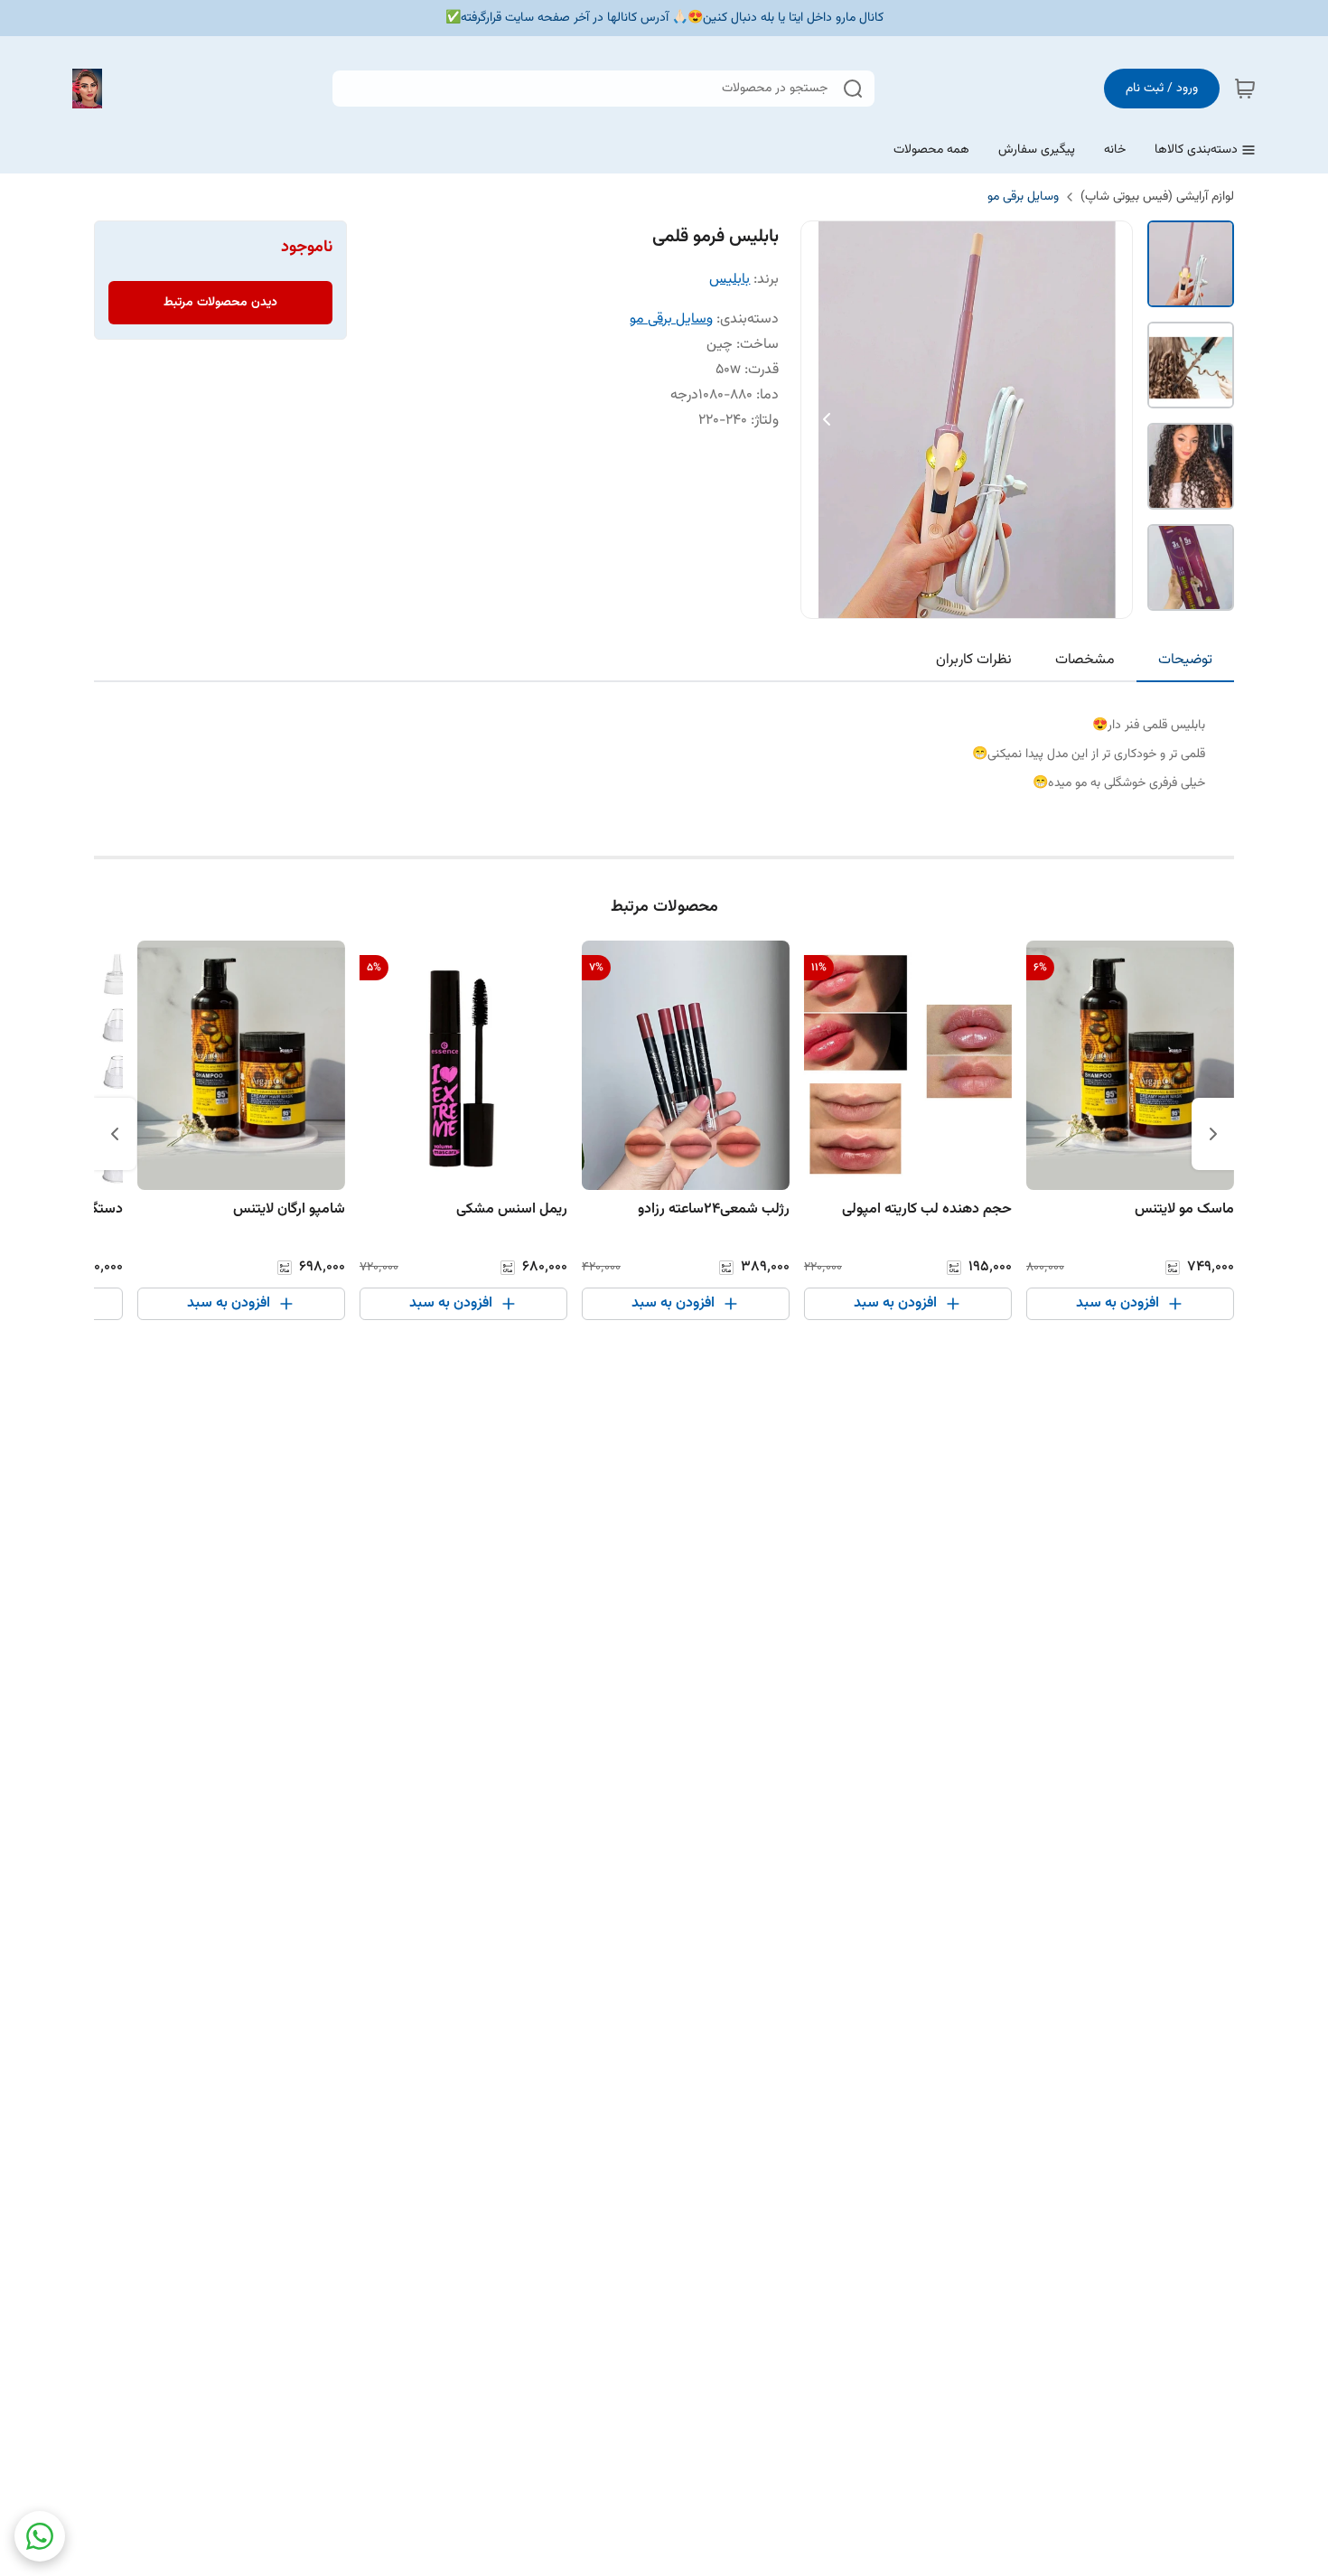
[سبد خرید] (1245, 89)
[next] (115, 1134)
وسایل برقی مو (1023, 197)
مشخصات (1085, 660)
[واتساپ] (40, 2536)
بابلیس (729, 280)
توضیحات (1185, 660)
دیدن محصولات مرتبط (220, 303)
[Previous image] (827, 419)
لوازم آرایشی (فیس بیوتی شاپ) (1157, 197)
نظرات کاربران (974, 660)
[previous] (1213, 1134)
